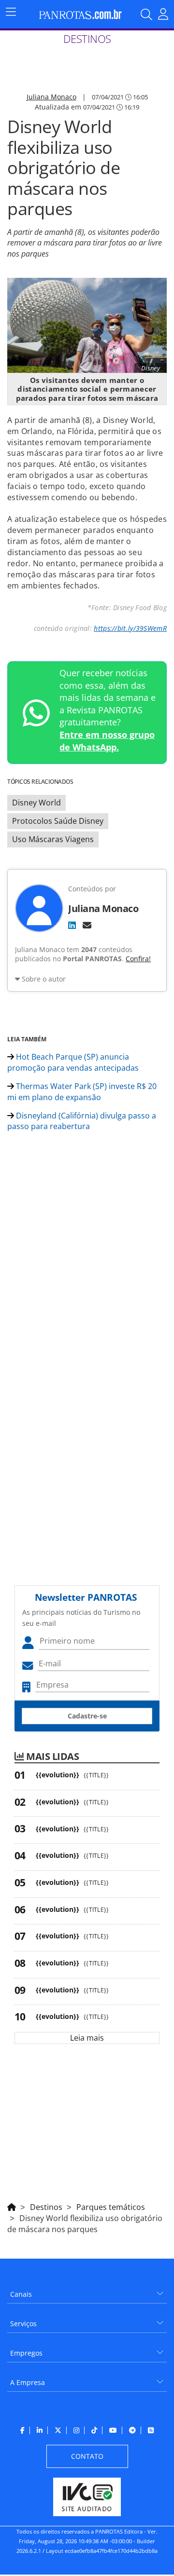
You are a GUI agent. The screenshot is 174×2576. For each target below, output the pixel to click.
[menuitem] (87, 2291)
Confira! (138, 959)
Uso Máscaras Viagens (53, 839)
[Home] (12, 2206)
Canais (21, 2294)
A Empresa (28, 2382)
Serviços (23, 2324)
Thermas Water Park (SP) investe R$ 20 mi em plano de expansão (82, 1092)
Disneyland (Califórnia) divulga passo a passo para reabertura (82, 1121)
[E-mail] (87, 925)
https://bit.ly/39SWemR (130, 628)
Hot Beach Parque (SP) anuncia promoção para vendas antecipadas (73, 1062)
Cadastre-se (87, 1716)
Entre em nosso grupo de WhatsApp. (107, 741)
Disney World (36, 803)
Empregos (26, 2353)
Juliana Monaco (51, 97)
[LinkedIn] (72, 925)
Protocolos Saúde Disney (58, 821)
